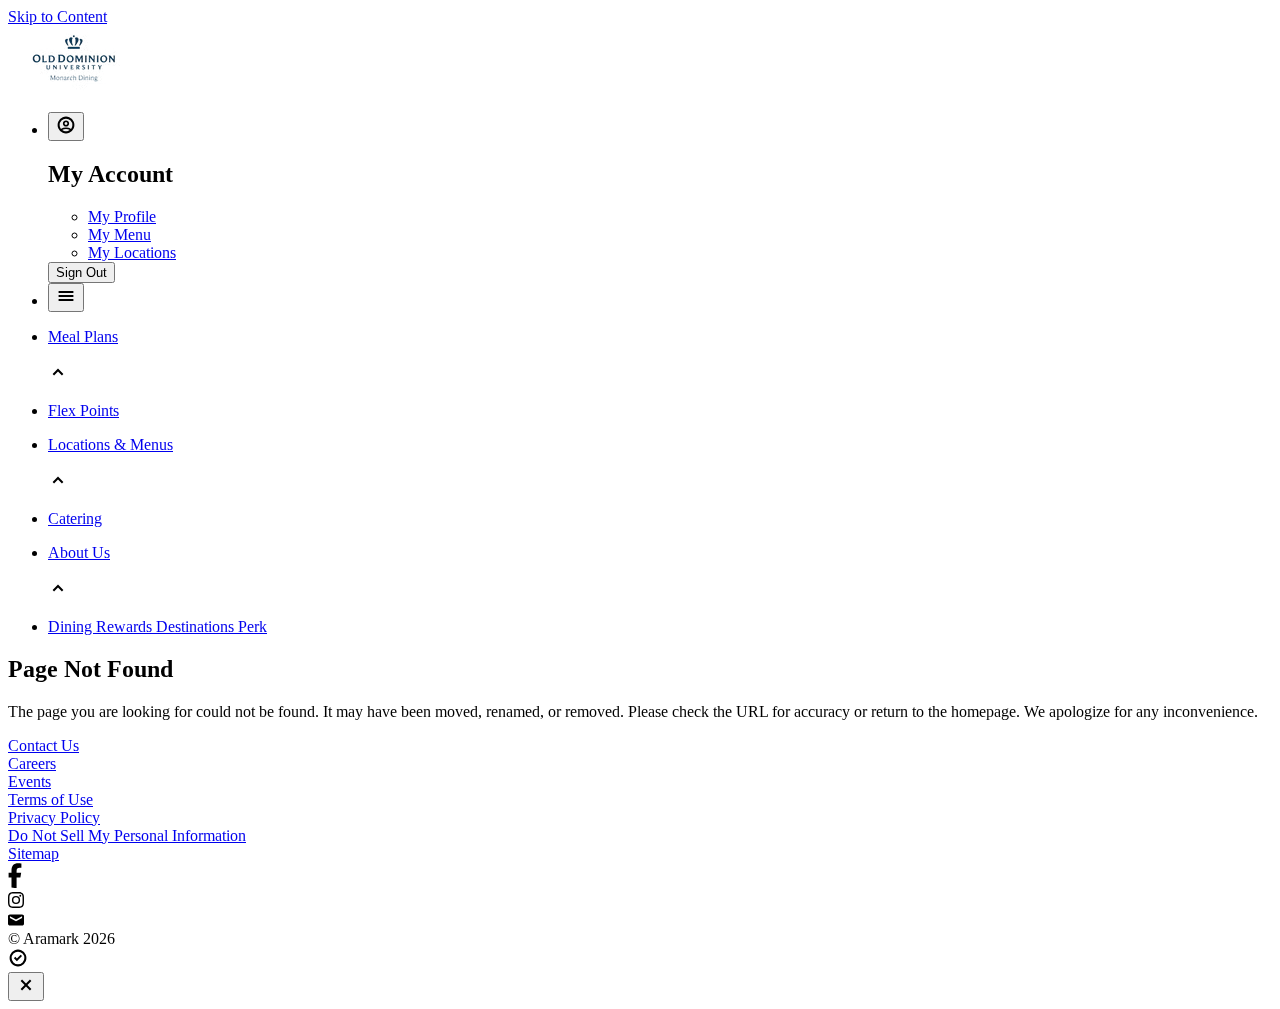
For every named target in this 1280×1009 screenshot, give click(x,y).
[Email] (640, 921)
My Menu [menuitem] (119, 234)
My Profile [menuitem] (122, 216)
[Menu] (66, 297)
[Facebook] (640, 877)
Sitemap (33, 853)
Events (29, 781)
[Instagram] (640, 902)
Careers (32, 763)
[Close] (26, 986)
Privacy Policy (54, 817)
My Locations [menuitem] (132, 252)
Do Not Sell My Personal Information (127, 835)
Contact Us (43, 745)
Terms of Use (50, 799)
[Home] (74, 86)
